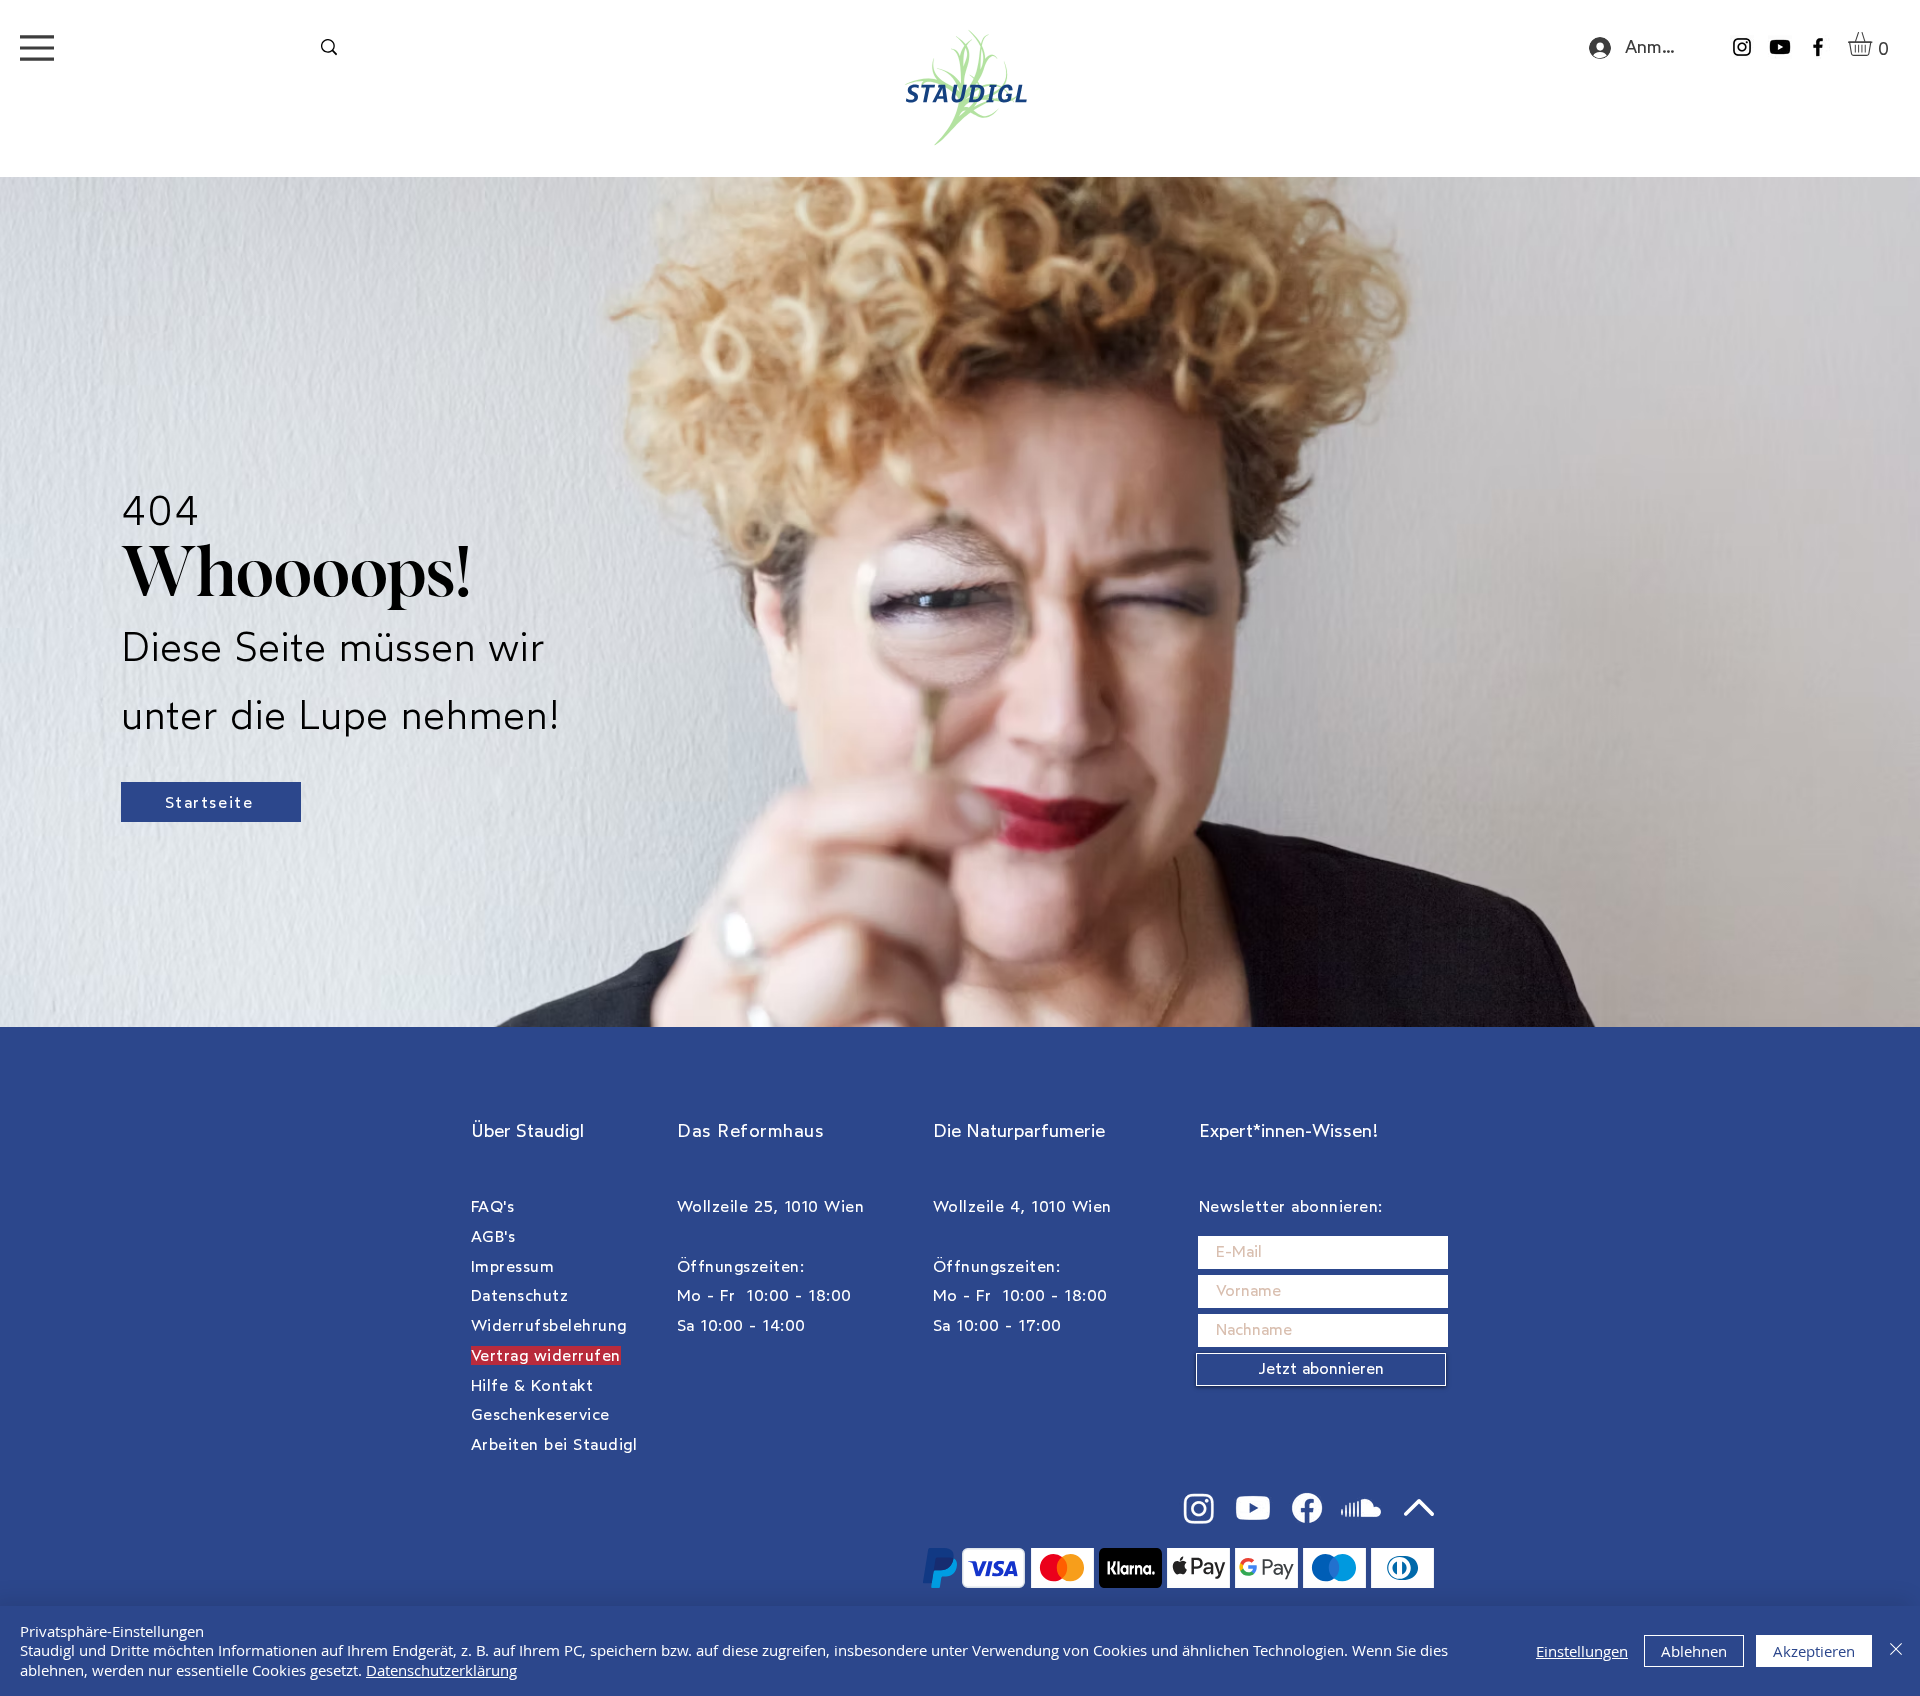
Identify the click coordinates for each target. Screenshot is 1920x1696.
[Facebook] (1818, 47)
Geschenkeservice (540, 1414)
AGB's (493, 1236)
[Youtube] (1780, 47)
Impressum (512, 1266)
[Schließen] (1896, 1651)
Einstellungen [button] (1582, 1651)
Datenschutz (519, 1295)
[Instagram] (1742, 47)
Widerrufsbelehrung (549, 1325)
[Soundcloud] (1361, 1508)
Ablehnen (1694, 1651)
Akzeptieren (1814, 1651)
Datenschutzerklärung (441, 1670)
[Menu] (37, 47)
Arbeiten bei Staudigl (554, 1444)
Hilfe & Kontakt (532, 1385)
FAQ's (492, 1206)
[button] (1874, 44)
